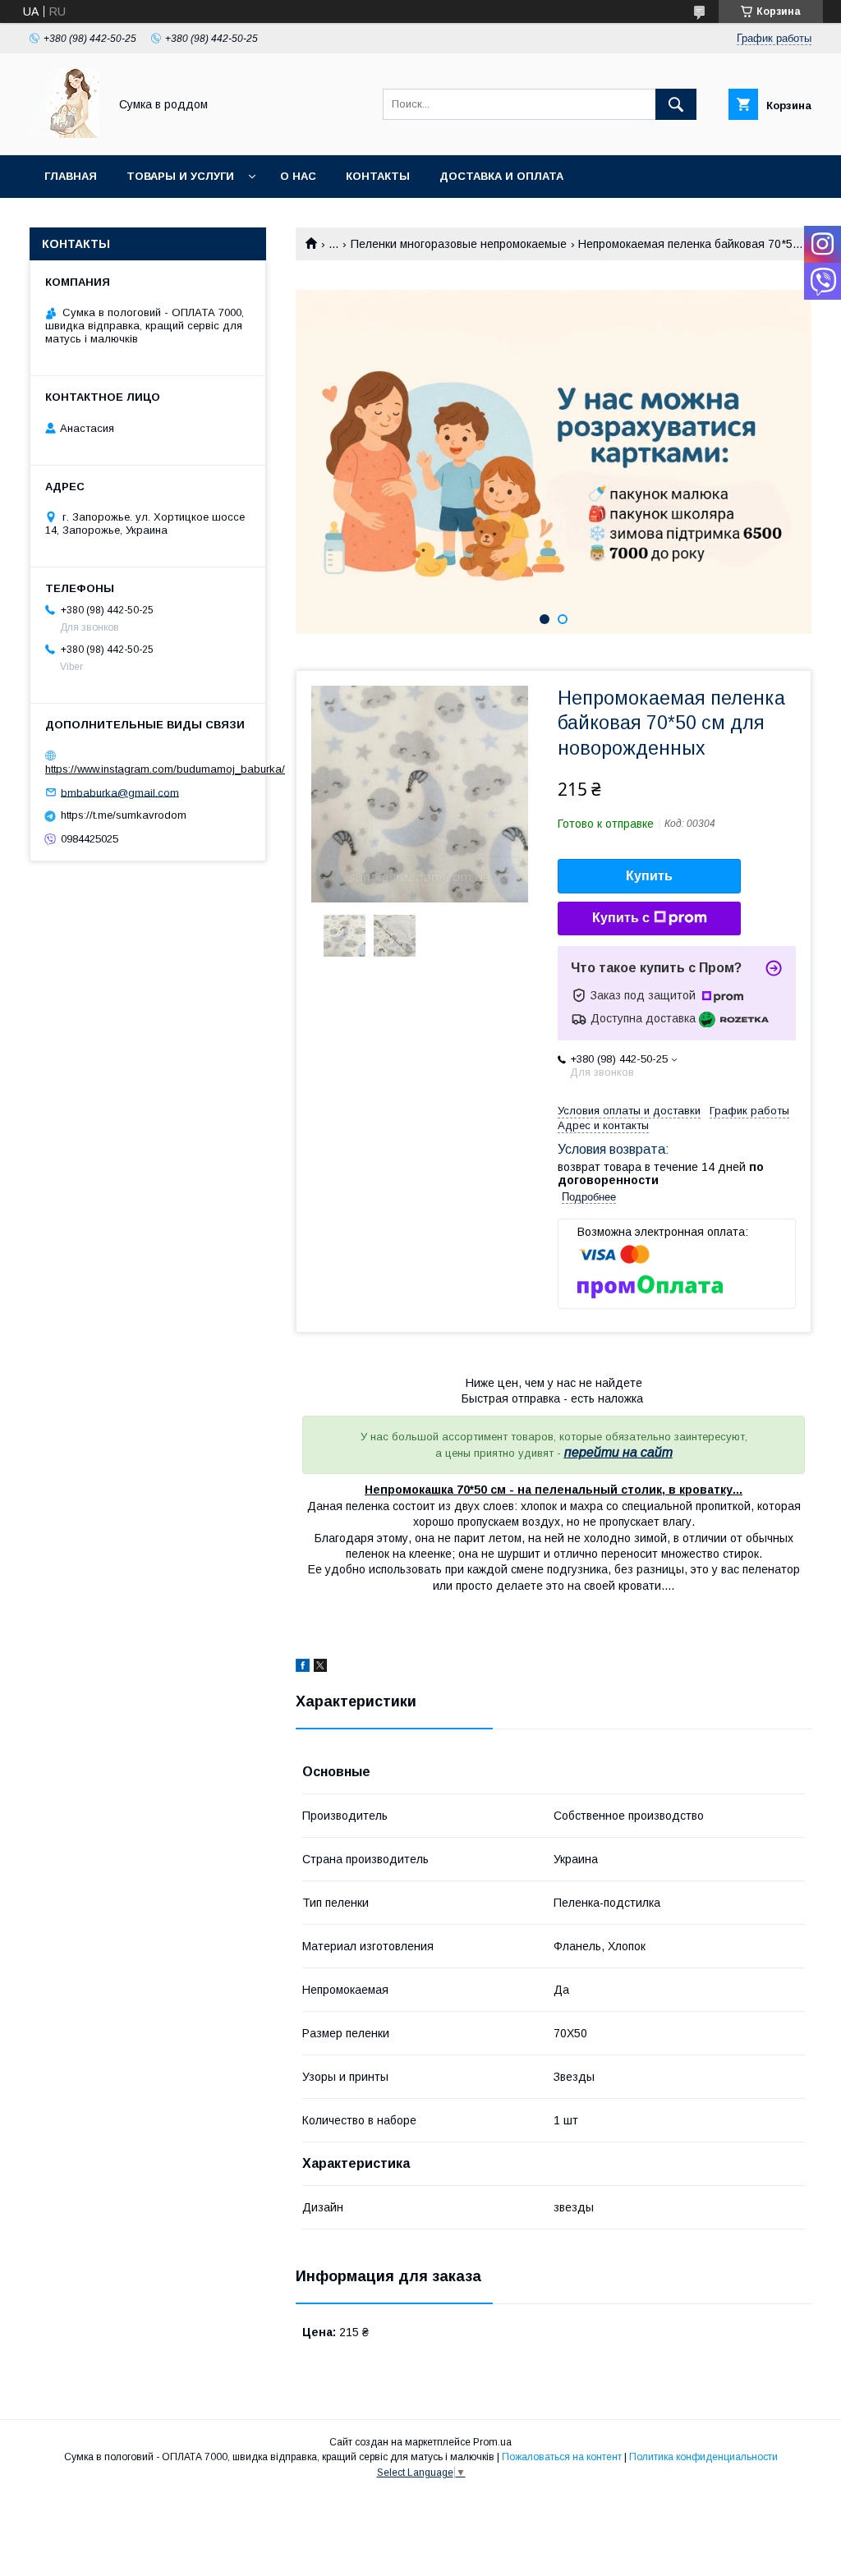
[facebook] (303, 1668)
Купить (649, 876)
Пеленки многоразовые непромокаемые (459, 244)
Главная (71, 176)
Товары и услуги (180, 176)
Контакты (378, 176)
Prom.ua (492, 2442)
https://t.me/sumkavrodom (124, 815)
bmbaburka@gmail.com (120, 792)
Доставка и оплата (501, 176)
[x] (320, 1668)
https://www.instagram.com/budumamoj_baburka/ (165, 769)
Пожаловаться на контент (562, 2457)
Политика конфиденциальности (703, 2457)
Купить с (621, 918)
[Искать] (676, 104)
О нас (298, 176)
